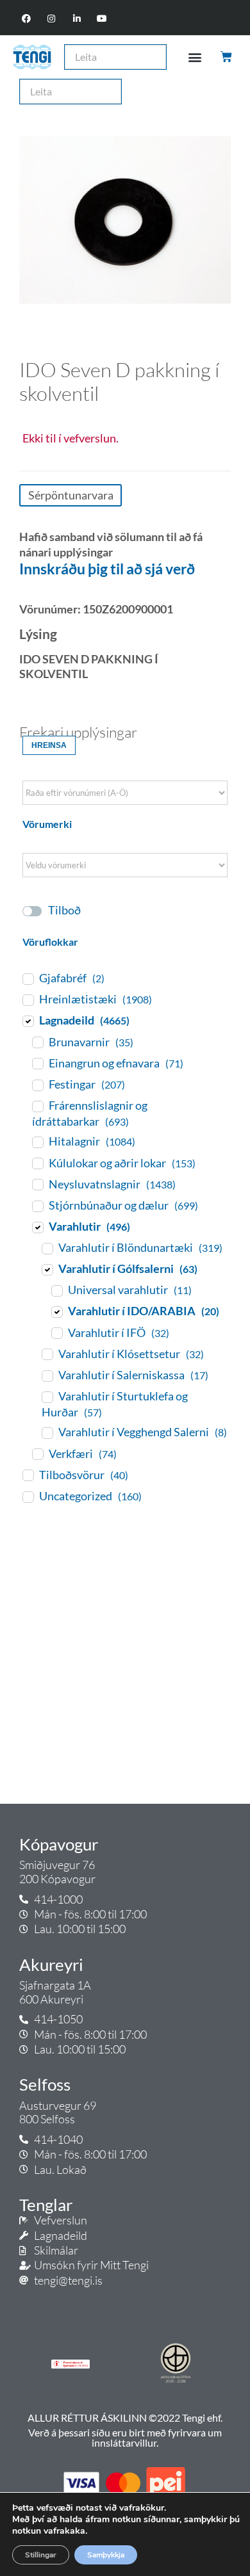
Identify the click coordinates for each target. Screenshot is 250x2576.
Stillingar (41, 2555)
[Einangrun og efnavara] (37, 1063)
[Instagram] (52, 19)
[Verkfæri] (37, 1454)
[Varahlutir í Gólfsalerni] (47, 1269)
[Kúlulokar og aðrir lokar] (37, 1163)
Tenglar (46, 2205)
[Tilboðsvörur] (28, 1475)
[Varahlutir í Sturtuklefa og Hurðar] (47, 1397)
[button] (195, 57)
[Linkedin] (77, 19)
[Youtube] (102, 19)
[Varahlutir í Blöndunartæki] (47, 1248)
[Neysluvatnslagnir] (37, 1184)
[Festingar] (37, 1085)
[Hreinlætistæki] (28, 1000)
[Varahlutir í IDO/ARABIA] (56, 1311)
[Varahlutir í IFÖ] (56, 1333)
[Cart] (227, 57)
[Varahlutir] (37, 1227)
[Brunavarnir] (37, 1042)
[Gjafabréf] (28, 978)
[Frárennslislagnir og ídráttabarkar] (37, 1106)
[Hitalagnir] (37, 1142)
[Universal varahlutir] (56, 1290)
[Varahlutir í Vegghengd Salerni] (47, 1432)
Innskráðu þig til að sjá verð (107, 569)
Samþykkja (106, 2555)
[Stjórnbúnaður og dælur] (37, 1206)
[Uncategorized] (28, 1496)
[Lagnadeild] (28, 1021)
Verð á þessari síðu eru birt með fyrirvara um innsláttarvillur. (125, 2437)
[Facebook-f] (27, 19)
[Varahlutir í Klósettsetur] (47, 1354)
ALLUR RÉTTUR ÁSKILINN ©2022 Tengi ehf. (125, 2418)
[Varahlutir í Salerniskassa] (47, 1375)
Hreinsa (49, 745)
